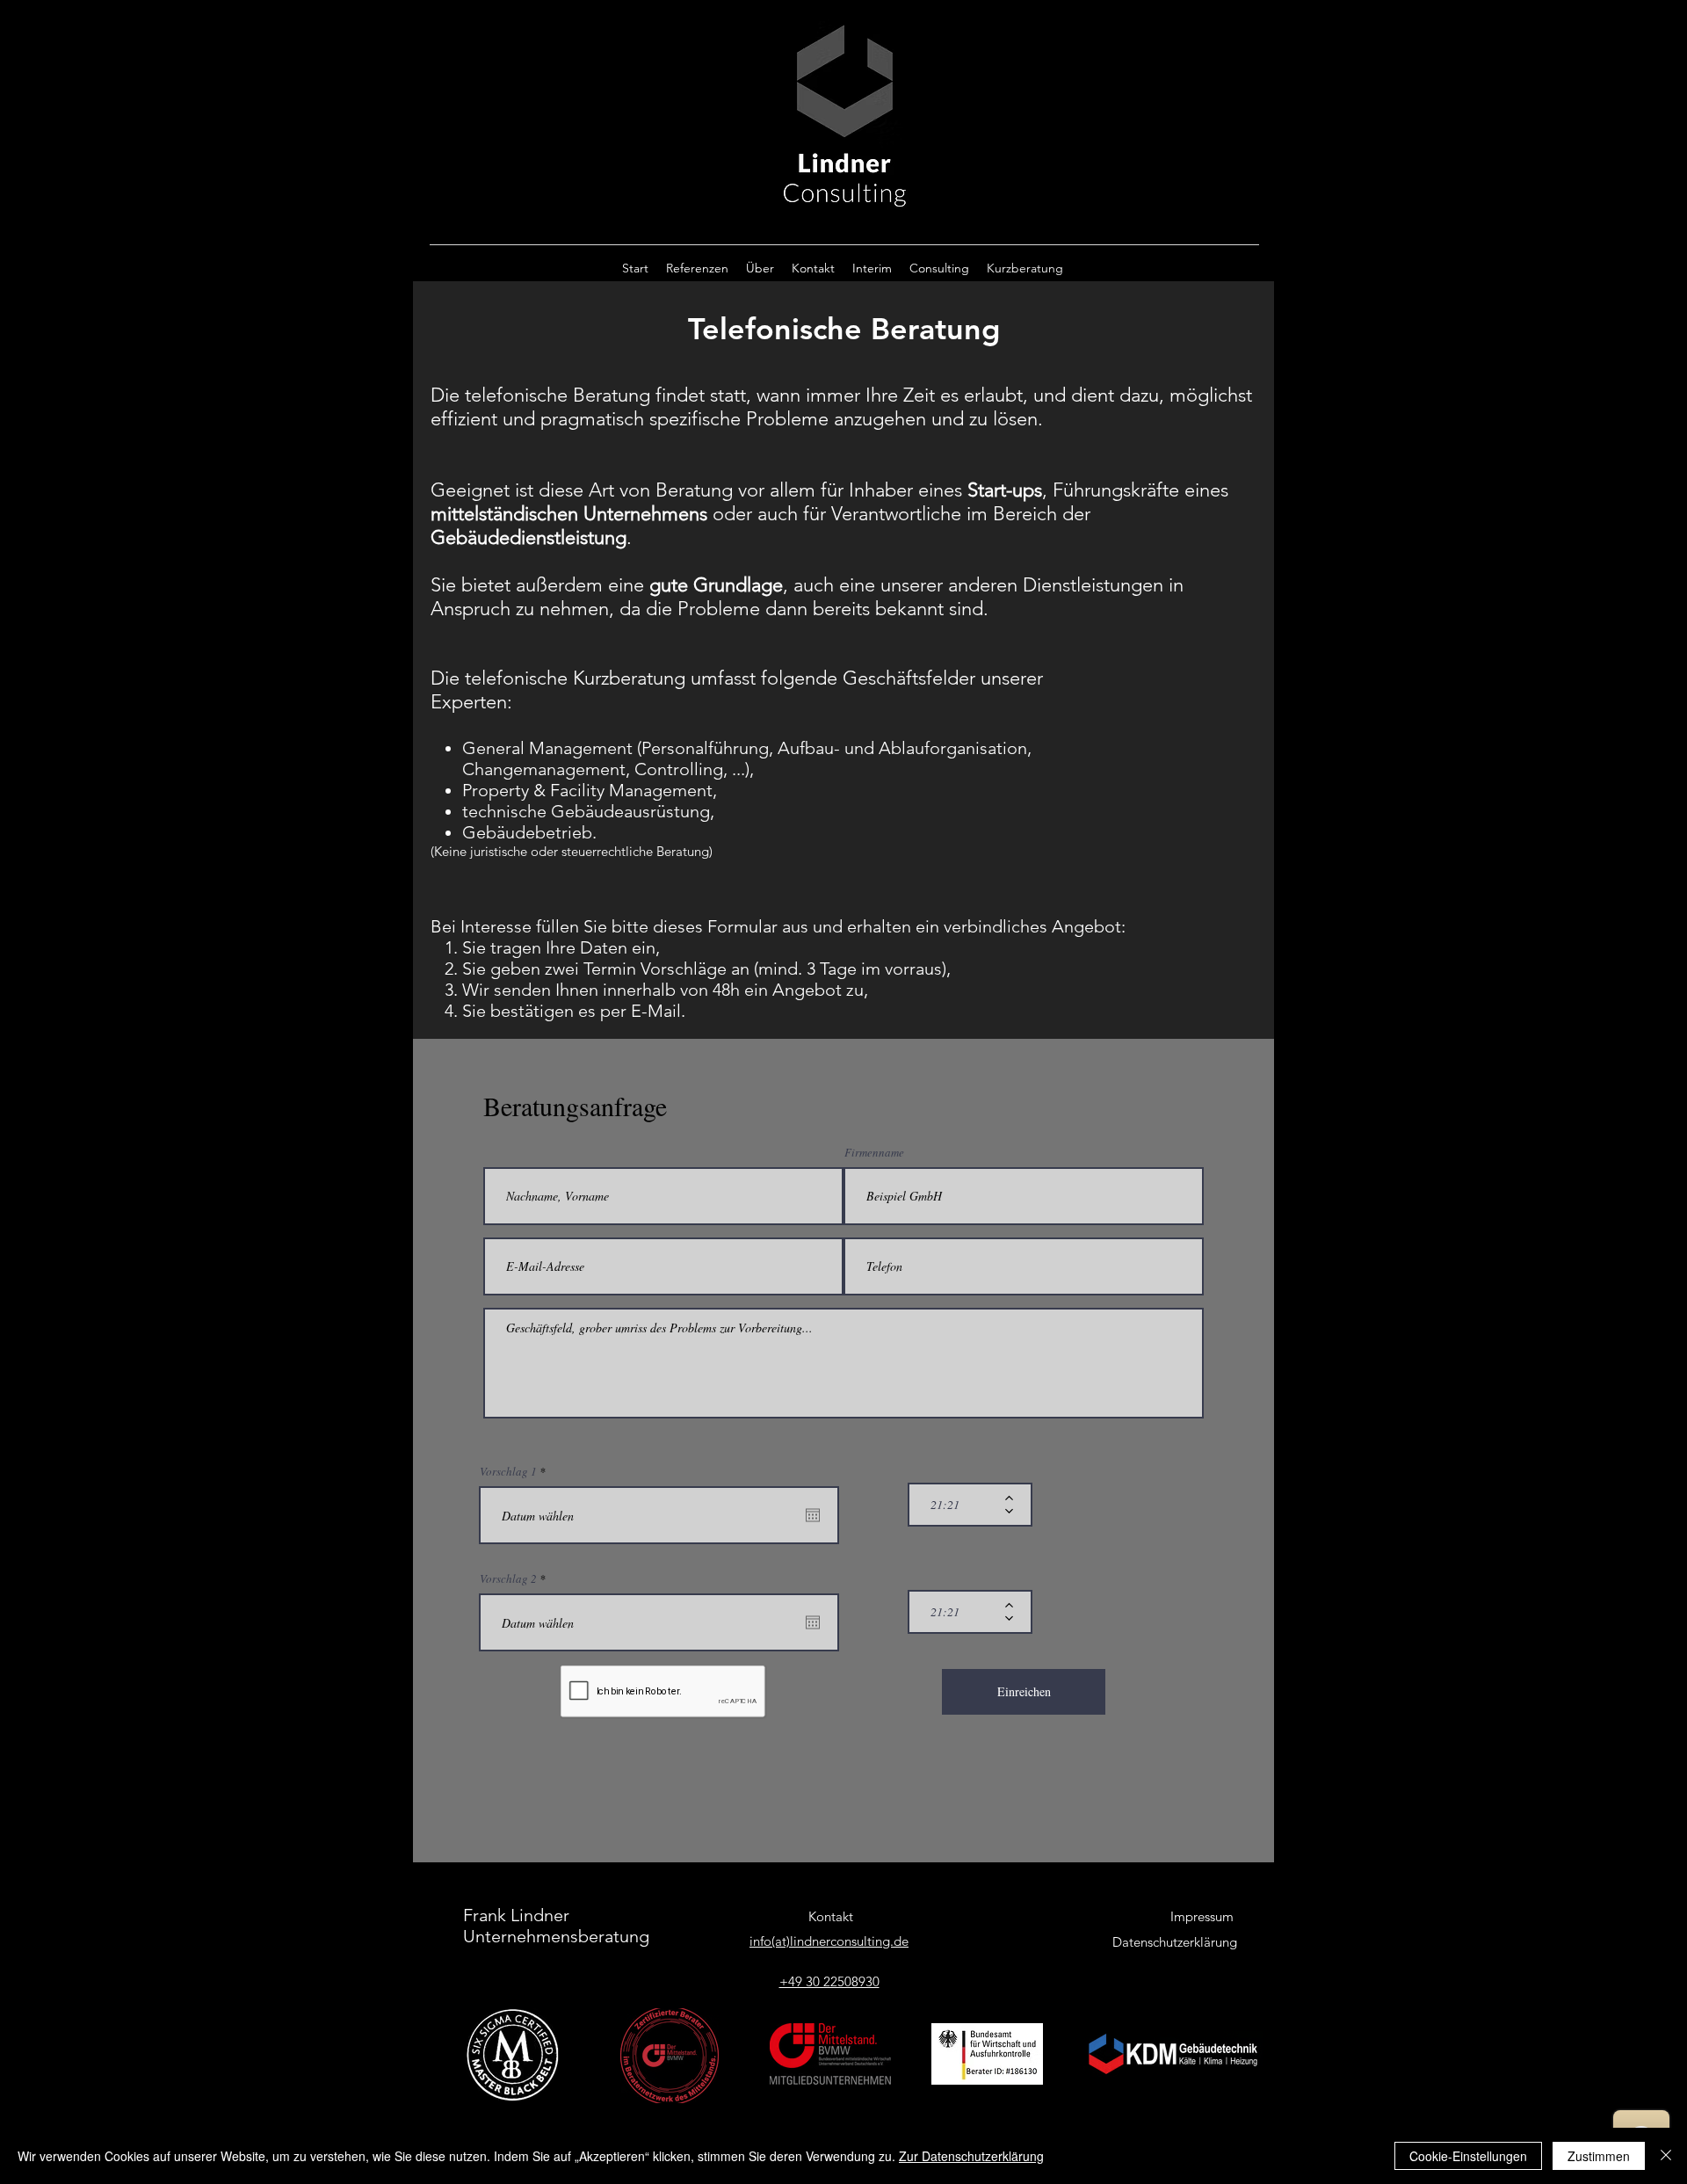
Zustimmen (1599, 2156)
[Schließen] (1666, 2156)
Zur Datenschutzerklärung (971, 2156)
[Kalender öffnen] (813, 1515)
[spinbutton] (957, 1505)
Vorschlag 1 (515, 1472)
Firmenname (874, 1153)
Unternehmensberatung (556, 1936)
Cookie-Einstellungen (1468, 2156)
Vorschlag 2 (515, 1579)
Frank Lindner (516, 1915)
